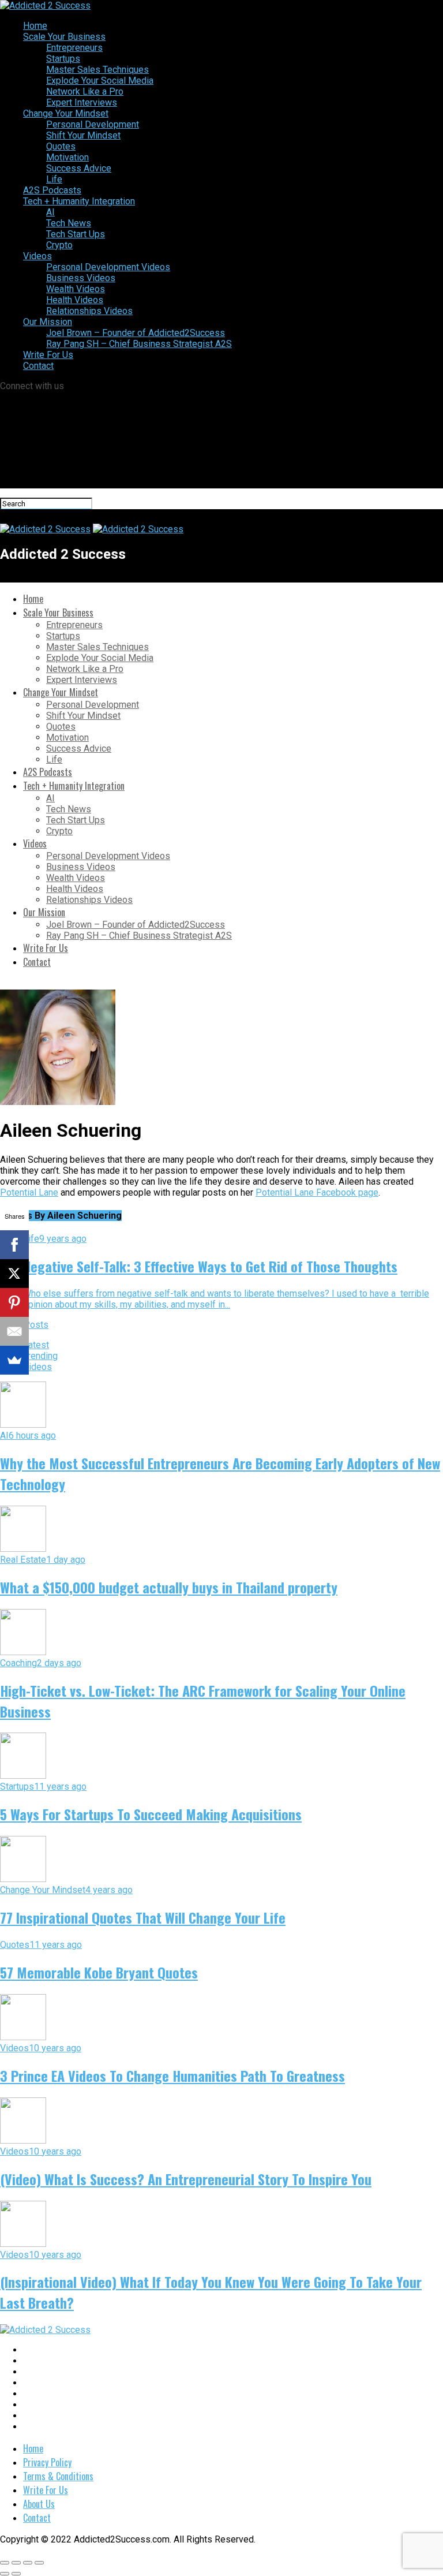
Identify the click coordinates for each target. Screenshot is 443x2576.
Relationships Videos (89, 311)
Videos (37, 256)
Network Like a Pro (85, 92)
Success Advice (79, 168)
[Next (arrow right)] (16, 2574)
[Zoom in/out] (39, 2563)
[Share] (16, 2563)
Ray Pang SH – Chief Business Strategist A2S (139, 344)
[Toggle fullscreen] (28, 2563)
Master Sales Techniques (97, 70)
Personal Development (93, 124)
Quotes (61, 146)
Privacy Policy (47, 2462)
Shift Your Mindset (83, 135)
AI (50, 212)
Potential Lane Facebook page (317, 1192)
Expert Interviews (82, 102)
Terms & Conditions (58, 2476)
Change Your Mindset (66, 113)
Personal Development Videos (108, 267)
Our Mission (48, 322)
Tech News (69, 223)
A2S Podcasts (52, 190)
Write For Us (48, 355)
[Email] (14, 1331)
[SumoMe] (14, 1360)
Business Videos (81, 278)
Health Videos (75, 300)
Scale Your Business (64, 37)
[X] (14, 1274)
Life (54, 179)
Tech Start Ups (76, 234)
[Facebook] (14, 1245)
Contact (38, 366)
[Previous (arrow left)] (5, 2574)
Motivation (67, 157)
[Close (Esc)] (5, 2563)
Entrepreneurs (74, 48)
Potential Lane (29, 1192)
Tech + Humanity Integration (79, 201)
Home (35, 26)
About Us (39, 2504)
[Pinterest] (14, 1302)
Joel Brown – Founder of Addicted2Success (136, 333)
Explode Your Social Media (100, 81)
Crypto (59, 245)
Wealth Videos (76, 289)
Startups (63, 59)
